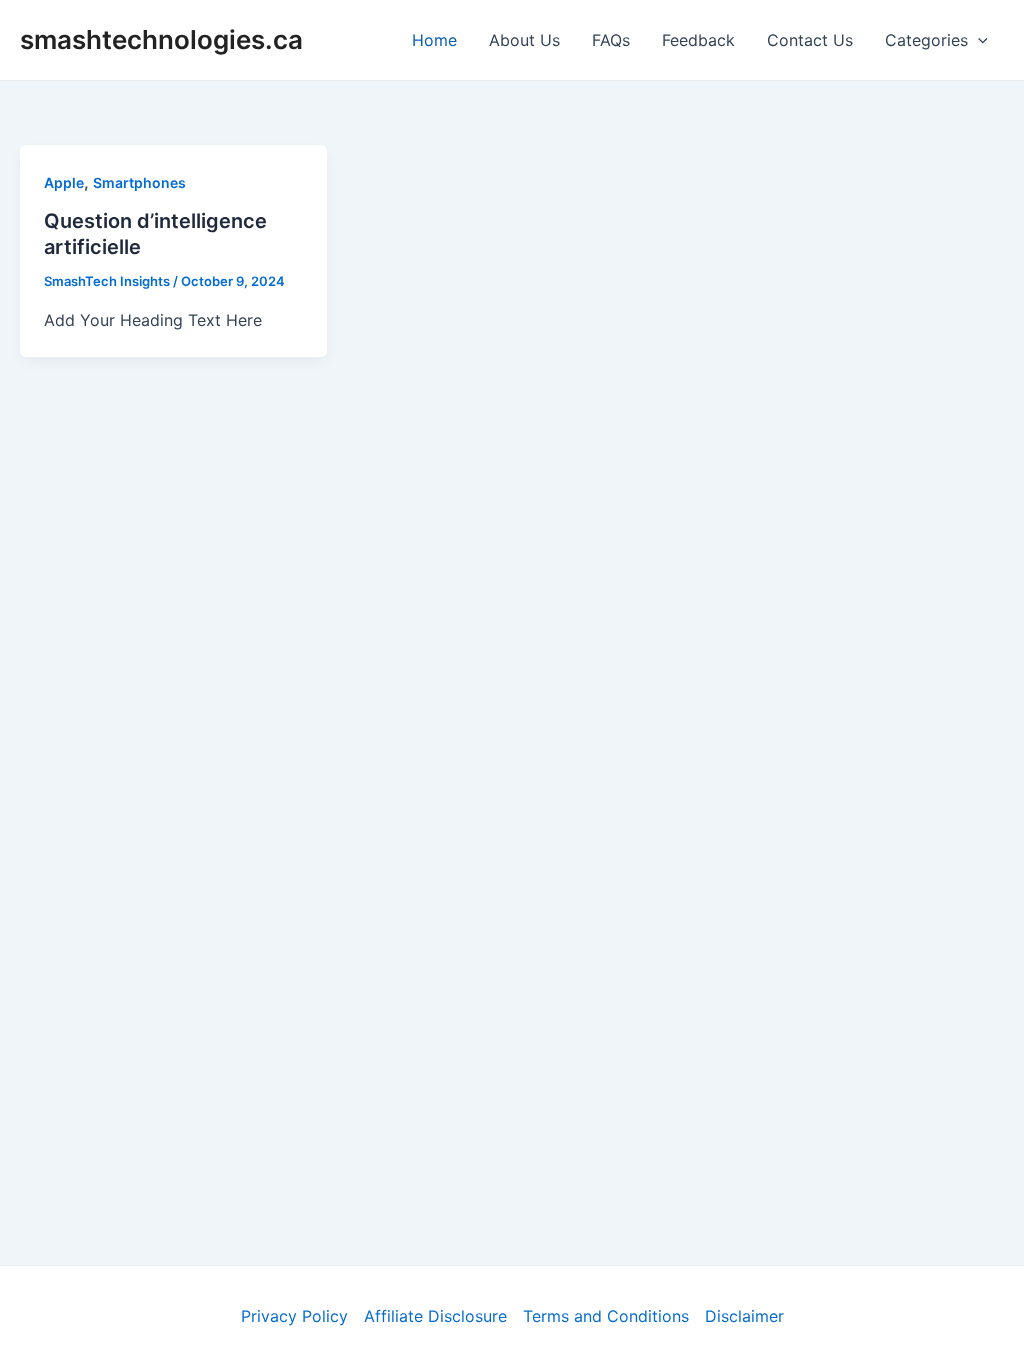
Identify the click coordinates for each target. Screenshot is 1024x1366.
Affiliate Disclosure (435, 1316)
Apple (64, 182)
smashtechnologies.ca (161, 39)
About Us (524, 40)
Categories (926, 40)
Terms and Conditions (606, 1316)
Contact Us (810, 40)
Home (434, 40)
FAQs (611, 40)
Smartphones (139, 182)
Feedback (698, 40)
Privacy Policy (294, 1316)
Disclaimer (744, 1316)
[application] (978, 40)
